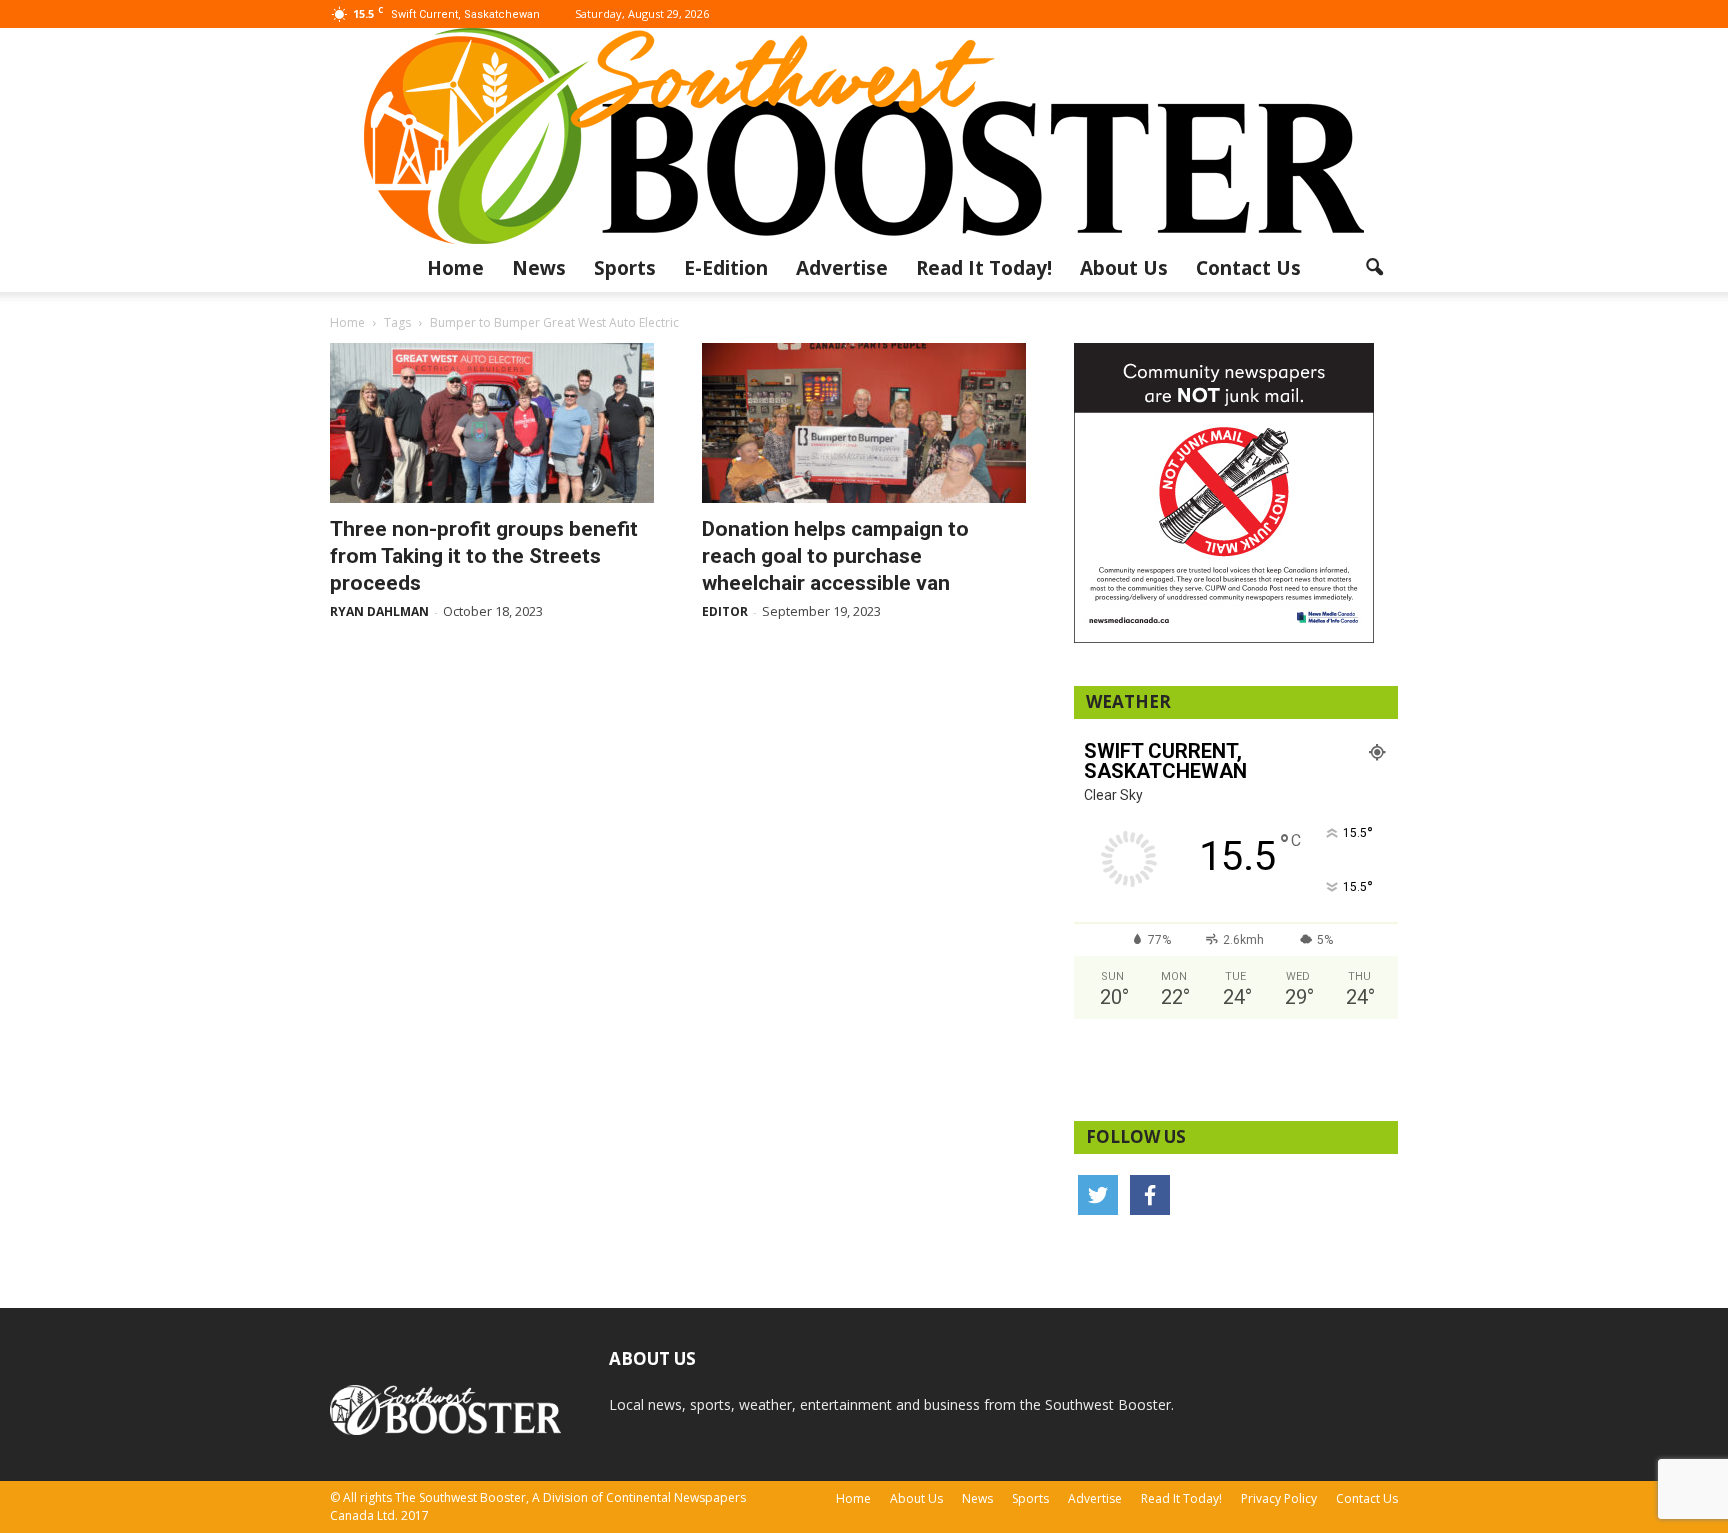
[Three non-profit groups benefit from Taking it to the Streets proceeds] (492, 423)
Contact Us (1248, 268)
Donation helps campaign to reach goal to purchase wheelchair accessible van (835, 556)
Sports (625, 268)
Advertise (842, 268)
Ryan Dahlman (379, 611)
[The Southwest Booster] (864, 136)
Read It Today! (984, 268)
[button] (1374, 268)
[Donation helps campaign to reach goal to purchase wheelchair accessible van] (864, 423)
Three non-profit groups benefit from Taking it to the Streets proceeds (484, 556)
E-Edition (726, 268)
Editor (725, 611)
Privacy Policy (1279, 1498)
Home (455, 268)
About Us (1124, 268)
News (539, 268)
